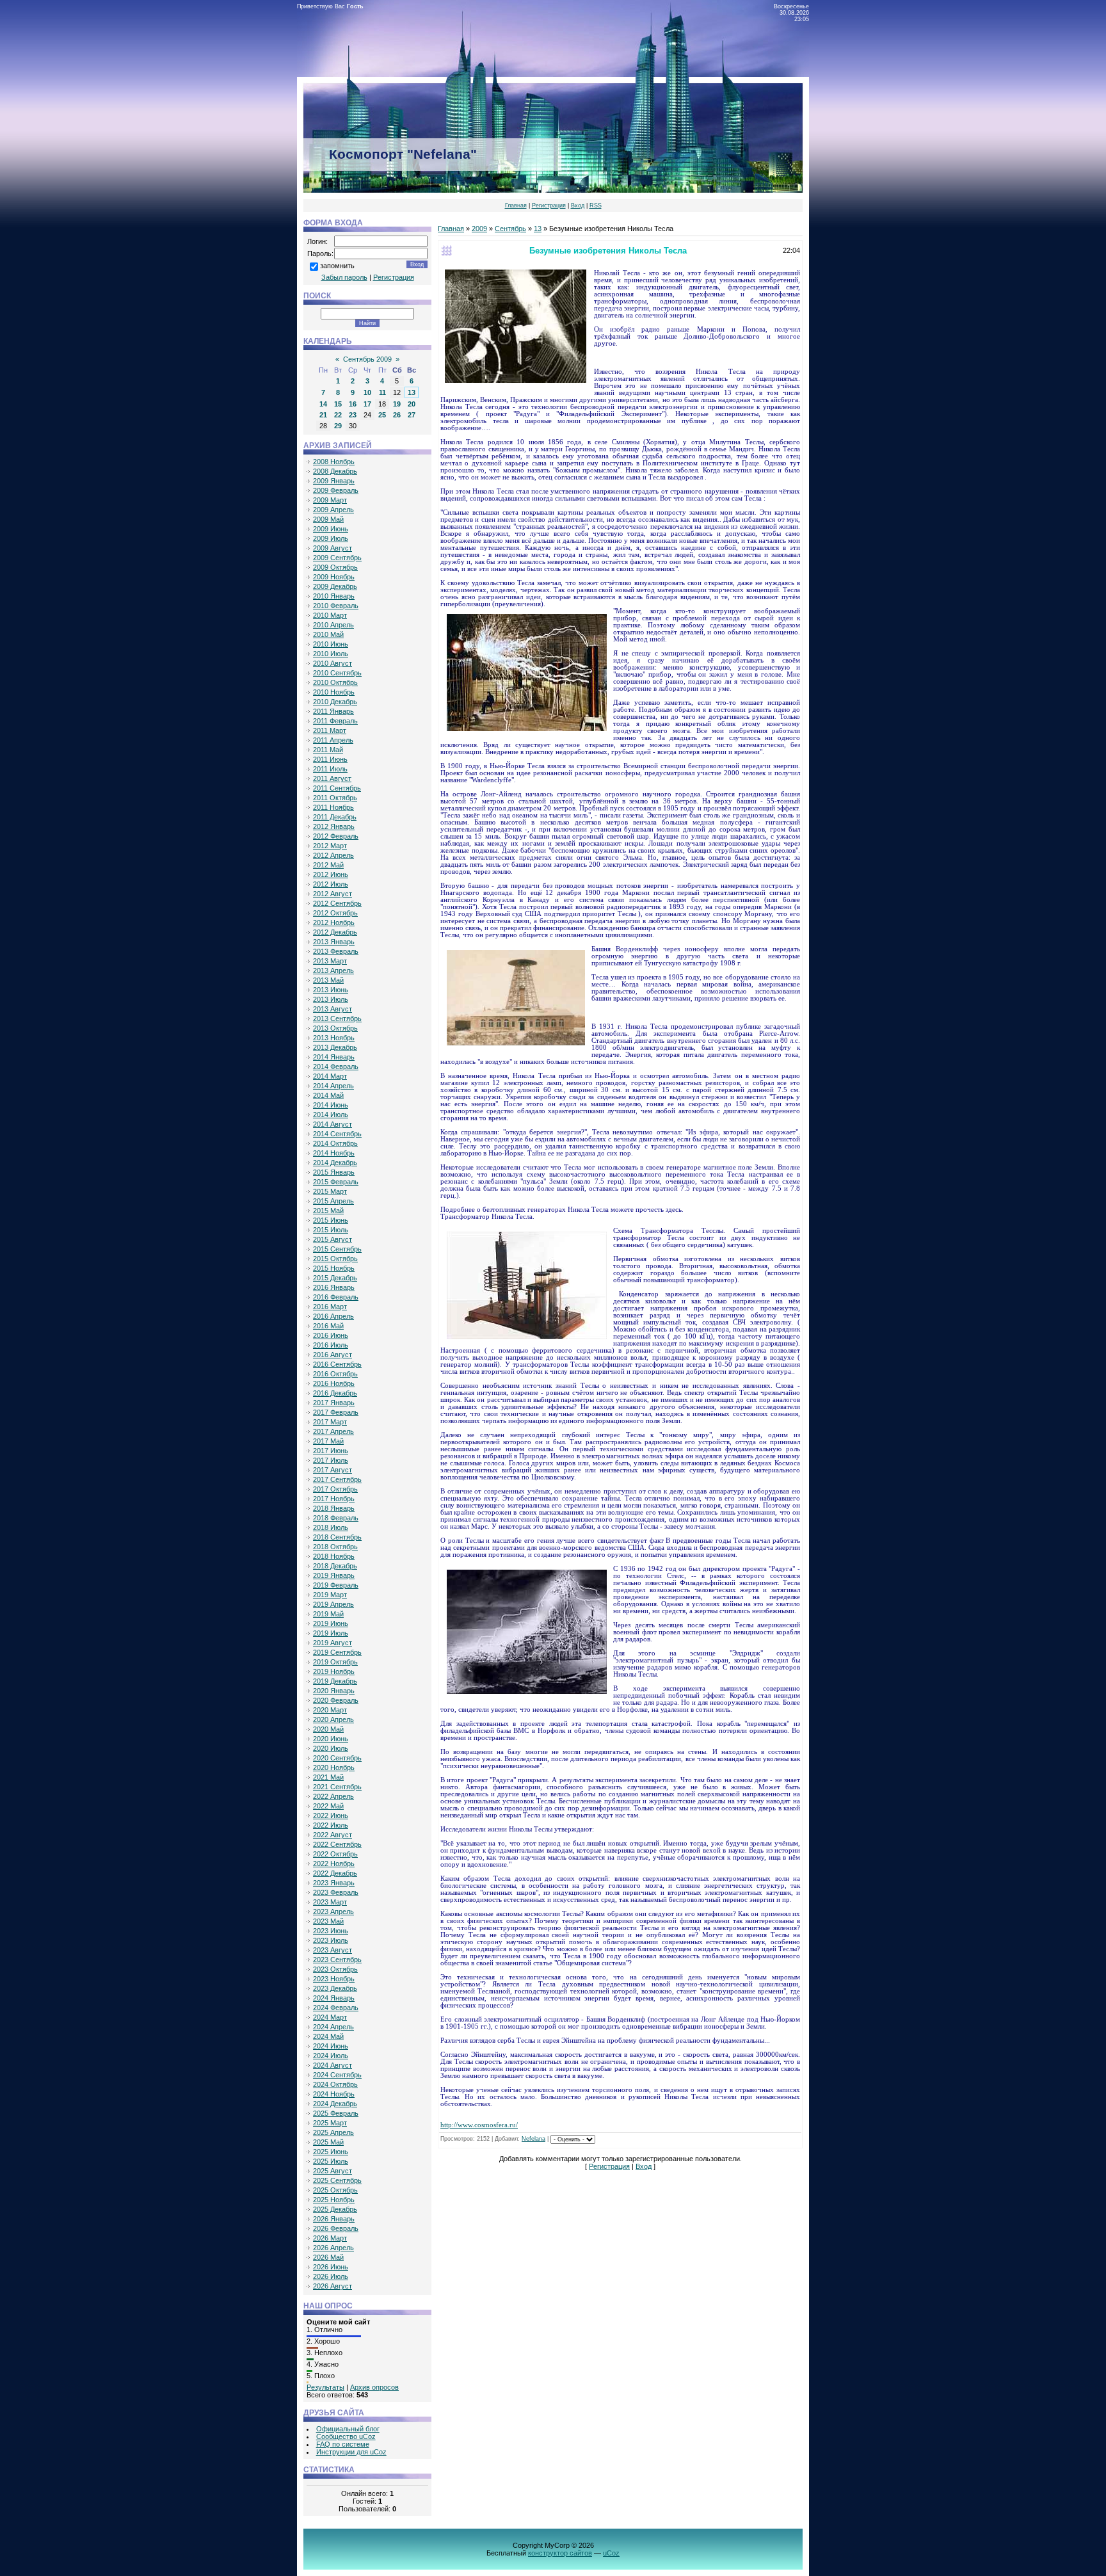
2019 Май (328, 1614)
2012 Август (333, 894)
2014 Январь (334, 1057)
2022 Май (328, 1806)
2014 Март (330, 1076)
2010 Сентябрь (337, 673)
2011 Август (332, 778)
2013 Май (328, 980)
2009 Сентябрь (337, 558)
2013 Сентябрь (337, 1018)
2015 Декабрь (335, 1278)
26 (397, 415)
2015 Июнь (331, 1220)
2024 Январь (334, 1998)
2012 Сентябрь (337, 903)
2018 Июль (331, 1527)
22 (338, 415)
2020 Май (328, 1729)
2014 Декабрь (335, 1163)
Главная (516, 205)
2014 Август (333, 1124)
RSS (596, 205)
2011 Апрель (333, 740)
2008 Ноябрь (334, 462)
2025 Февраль (336, 2113)
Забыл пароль (344, 277)
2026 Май (328, 2257)
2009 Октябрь (335, 567)
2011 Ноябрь (333, 807)
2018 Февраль (336, 1518)
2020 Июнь (331, 1739)
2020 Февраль (336, 1700)
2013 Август (333, 1009)
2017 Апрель (333, 1431)
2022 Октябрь (335, 1854)
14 (323, 404)
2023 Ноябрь (334, 1979)
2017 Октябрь (335, 1489)
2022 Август (333, 1835)
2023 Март (330, 1902)
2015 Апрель (333, 1201)
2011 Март (330, 730)
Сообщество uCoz (346, 2436)
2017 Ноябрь (334, 1499)
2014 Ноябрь (334, 1153)
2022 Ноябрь (334, 1864)
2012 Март (330, 846)
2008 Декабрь (335, 471)
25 (382, 415)
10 (367, 392)
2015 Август (333, 1239)
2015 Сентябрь (337, 1249)
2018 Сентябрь (337, 1537)
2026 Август (333, 2286)
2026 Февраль (336, 2228)
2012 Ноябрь (334, 922)
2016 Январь (334, 1287)
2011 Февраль (335, 721)
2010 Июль (331, 654)
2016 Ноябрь (334, 1383)
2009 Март (330, 500)
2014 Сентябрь (337, 1134)
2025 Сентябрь (337, 2180)
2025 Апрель (333, 2132)
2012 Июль (331, 884)
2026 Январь (334, 2219)
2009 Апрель (333, 510)
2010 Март (330, 615)
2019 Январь (334, 1575)
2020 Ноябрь (334, 1767)
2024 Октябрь (335, 2084)
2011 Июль (330, 769)
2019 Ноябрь (334, 1671)
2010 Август (333, 663)
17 (367, 404)
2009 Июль (331, 538)
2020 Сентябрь (337, 1758)
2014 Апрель (333, 1086)
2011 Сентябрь (337, 788)
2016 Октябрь (335, 1374)
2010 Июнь (331, 644)
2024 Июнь (331, 2046)
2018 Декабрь (335, 1566)
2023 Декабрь (335, 1988)
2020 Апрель (333, 1719)
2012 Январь (334, 826)
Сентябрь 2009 (367, 359)
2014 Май (328, 1095)
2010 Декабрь (335, 702)
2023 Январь (334, 1883)
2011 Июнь (330, 759)
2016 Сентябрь (337, 1364)
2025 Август (333, 2171)
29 (338, 426)
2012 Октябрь (335, 913)
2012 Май (328, 865)
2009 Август (333, 548)
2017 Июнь (331, 1451)
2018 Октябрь (335, 1547)
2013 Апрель (333, 970)
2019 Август (333, 1643)
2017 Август (333, 1470)
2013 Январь (334, 942)
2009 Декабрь (335, 586)
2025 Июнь (331, 2152)
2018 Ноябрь (334, 1556)
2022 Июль (331, 1825)
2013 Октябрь (335, 1028)
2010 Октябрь (335, 682)
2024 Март (330, 2017)
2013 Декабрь (335, 1047)
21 (323, 415)
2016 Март (330, 1307)
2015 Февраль (336, 1182)
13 (412, 392)
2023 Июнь (331, 1931)
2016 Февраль (336, 1297)
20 (412, 404)
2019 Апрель (333, 1604)
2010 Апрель (333, 625)
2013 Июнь (331, 990)
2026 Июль (331, 2276)
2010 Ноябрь (334, 692)
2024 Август (333, 2065)
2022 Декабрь (335, 1873)
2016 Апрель (333, 1316)
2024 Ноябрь (334, 2094)
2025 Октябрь (335, 2190)
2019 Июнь (331, 1623)
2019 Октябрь (335, 1662)
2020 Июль (331, 1748)
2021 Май (328, 1777)
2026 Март (330, 2238)
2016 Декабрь (335, 1393)
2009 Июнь (331, 529)
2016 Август (333, 1355)
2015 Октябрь (335, 1259)
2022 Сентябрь (337, 1844)
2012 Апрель (333, 855)
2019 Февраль (336, 1585)
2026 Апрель (333, 2248)
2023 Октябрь (335, 1969)
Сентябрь (510, 229)
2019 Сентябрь (337, 1652)
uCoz (611, 2553)
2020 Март (330, 1710)
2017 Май (328, 1441)
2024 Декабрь (335, 2104)
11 (382, 392)
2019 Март (330, 1595)
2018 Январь (334, 1508)
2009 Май (328, 519)
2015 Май (328, 1211)
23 (353, 415)
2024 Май (328, 2036)
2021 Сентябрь (337, 1787)
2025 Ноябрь (334, 2200)
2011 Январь (333, 711)
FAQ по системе (343, 2444)
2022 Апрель (333, 1796)
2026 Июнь (331, 2267)
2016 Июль (331, 1345)
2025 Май (328, 2142)
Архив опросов (374, 2387)
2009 (479, 229)
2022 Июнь (331, 1815)
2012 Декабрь (335, 932)
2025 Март (330, 2123)
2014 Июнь (331, 1105)
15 (338, 404)
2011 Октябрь (335, 798)
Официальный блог (348, 2429)
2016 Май (328, 1326)
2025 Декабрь (335, 2209)
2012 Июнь (331, 874)
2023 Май (328, 1921)
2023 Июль (331, 1940)
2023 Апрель (333, 1912)
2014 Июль (331, 1115)
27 (412, 415)
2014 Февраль (336, 1067)
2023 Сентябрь (337, 1960)
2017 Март (330, 1422)
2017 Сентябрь (337, 1479)
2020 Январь (334, 1691)
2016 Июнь (331, 1335)
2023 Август (333, 1950)
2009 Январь (334, 481)
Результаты (325, 2387)
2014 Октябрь (335, 1143)
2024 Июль (331, 2056)
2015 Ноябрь (334, 1268)
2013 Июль (331, 999)
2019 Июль (331, 1633)
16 (353, 404)
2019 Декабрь (335, 1681)
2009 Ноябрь (334, 577)
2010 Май (328, 634)
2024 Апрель (333, 2027)
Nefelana (533, 2139)
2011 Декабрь (335, 817)
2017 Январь (334, 1403)
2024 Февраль (336, 2008)
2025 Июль (331, 2161)
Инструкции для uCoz (351, 2452)
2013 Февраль (336, 951)
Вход (578, 205)
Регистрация (549, 205)
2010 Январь (334, 596)
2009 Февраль (336, 490)
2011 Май (328, 750)
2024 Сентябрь (337, 2075)
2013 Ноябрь (334, 1038)
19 (397, 404)
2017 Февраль (336, 1412)
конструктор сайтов (560, 2553)
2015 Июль (331, 1230)
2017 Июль (331, 1460)
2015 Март (330, 1191)
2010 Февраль (336, 606)
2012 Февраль (336, 836)
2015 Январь (334, 1172)
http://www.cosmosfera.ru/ (479, 2125)
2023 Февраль (336, 1892)
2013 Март (330, 961)
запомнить (337, 266)
